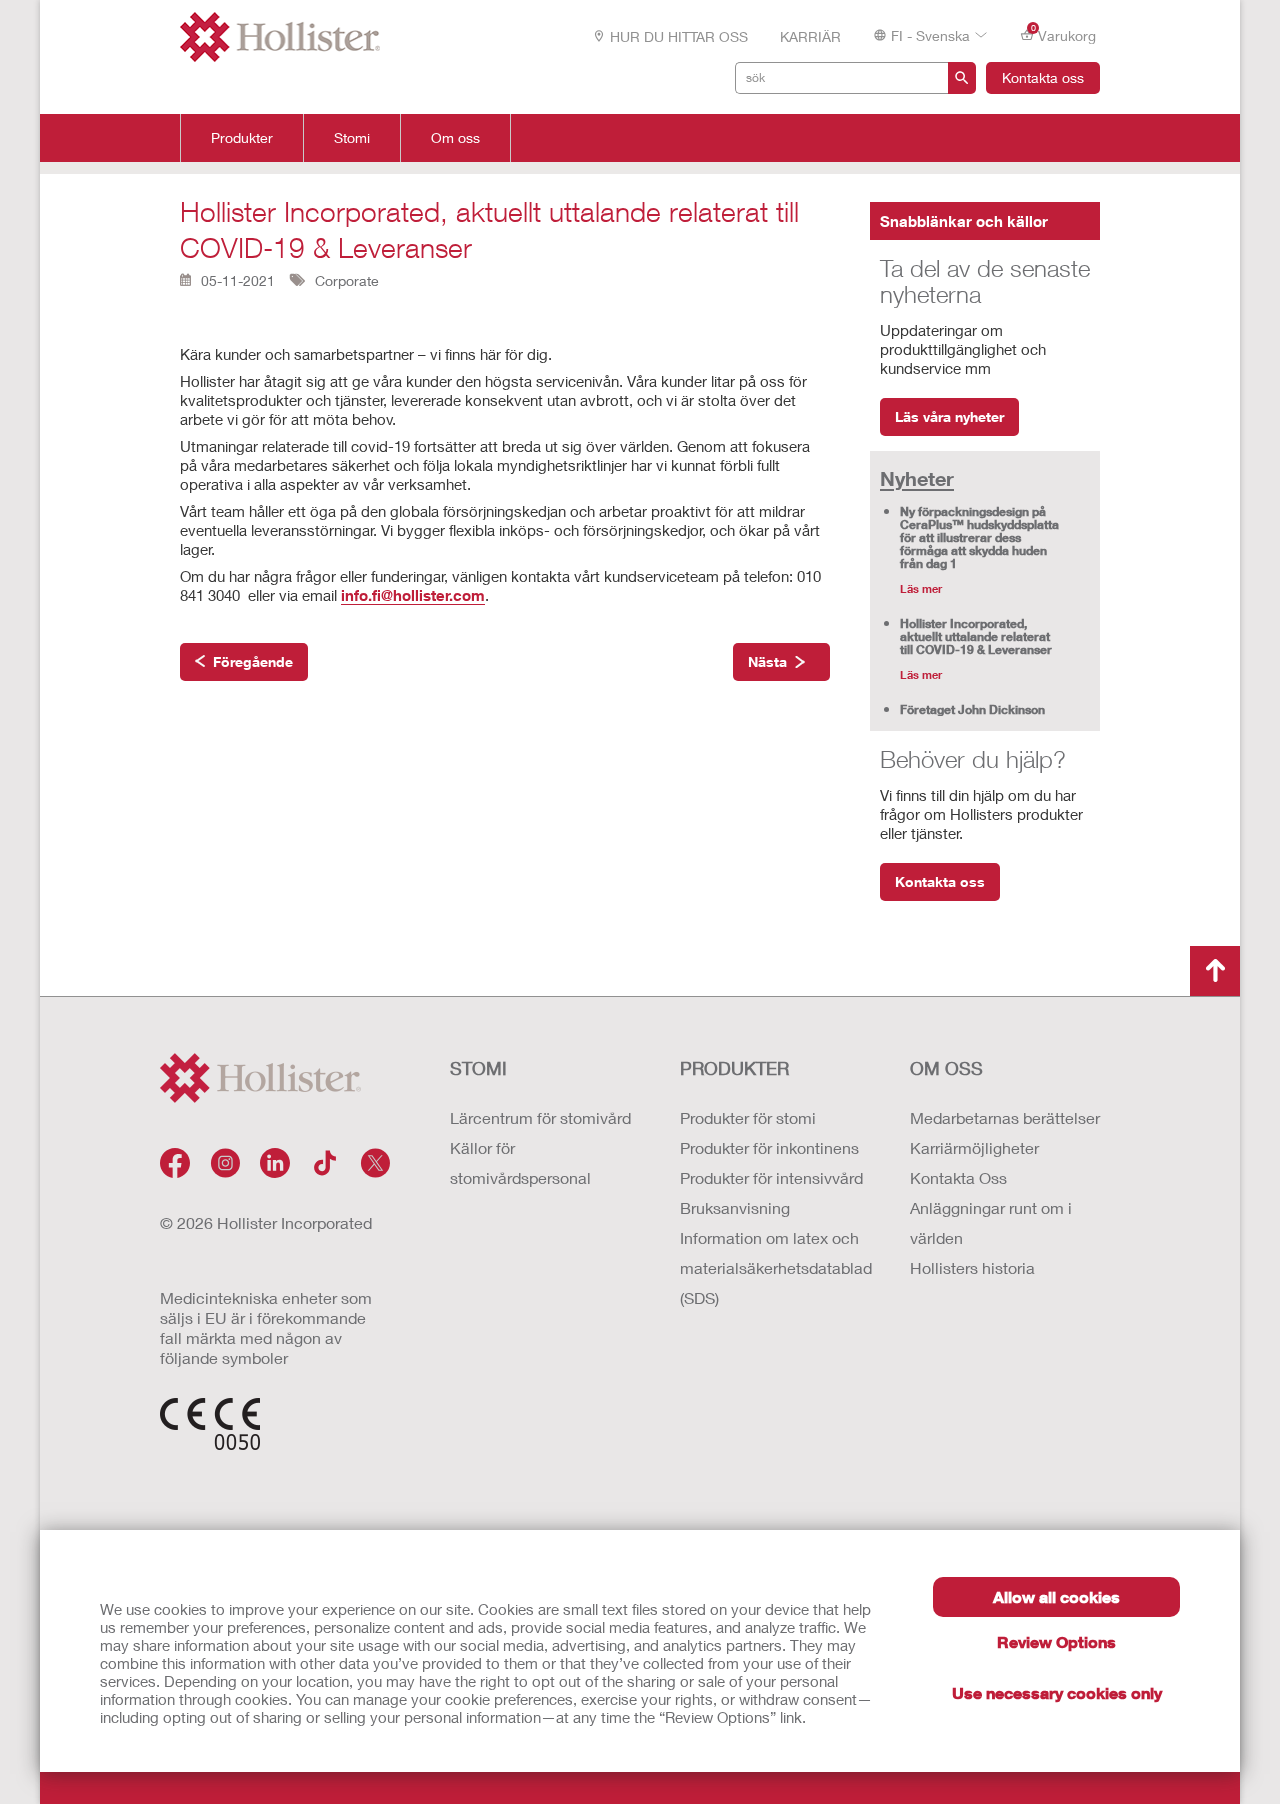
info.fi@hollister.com (413, 595)
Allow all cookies (1056, 1596)
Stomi (352, 138)
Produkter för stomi (748, 1117)
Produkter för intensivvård (771, 1177)
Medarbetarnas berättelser (1005, 1117)
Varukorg (1064, 34)
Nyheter (917, 478)
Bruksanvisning (735, 1207)
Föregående (253, 661)
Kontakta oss (1043, 77)
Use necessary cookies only (1057, 1692)
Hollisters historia (972, 1267)
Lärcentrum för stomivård (540, 1117)
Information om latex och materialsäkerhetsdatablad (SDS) (775, 1267)
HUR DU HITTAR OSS (679, 36)
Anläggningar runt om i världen (991, 1222)
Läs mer (921, 588)
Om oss (455, 138)
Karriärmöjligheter (974, 1147)
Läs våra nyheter (949, 416)
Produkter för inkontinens (769, 1147)
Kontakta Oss (958, 1177)
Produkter (242, 138)
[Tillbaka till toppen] (1215, 971)
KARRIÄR (810, 36)
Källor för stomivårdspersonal (520, 1162)
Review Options (1056, 1641)
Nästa (767, 661)
